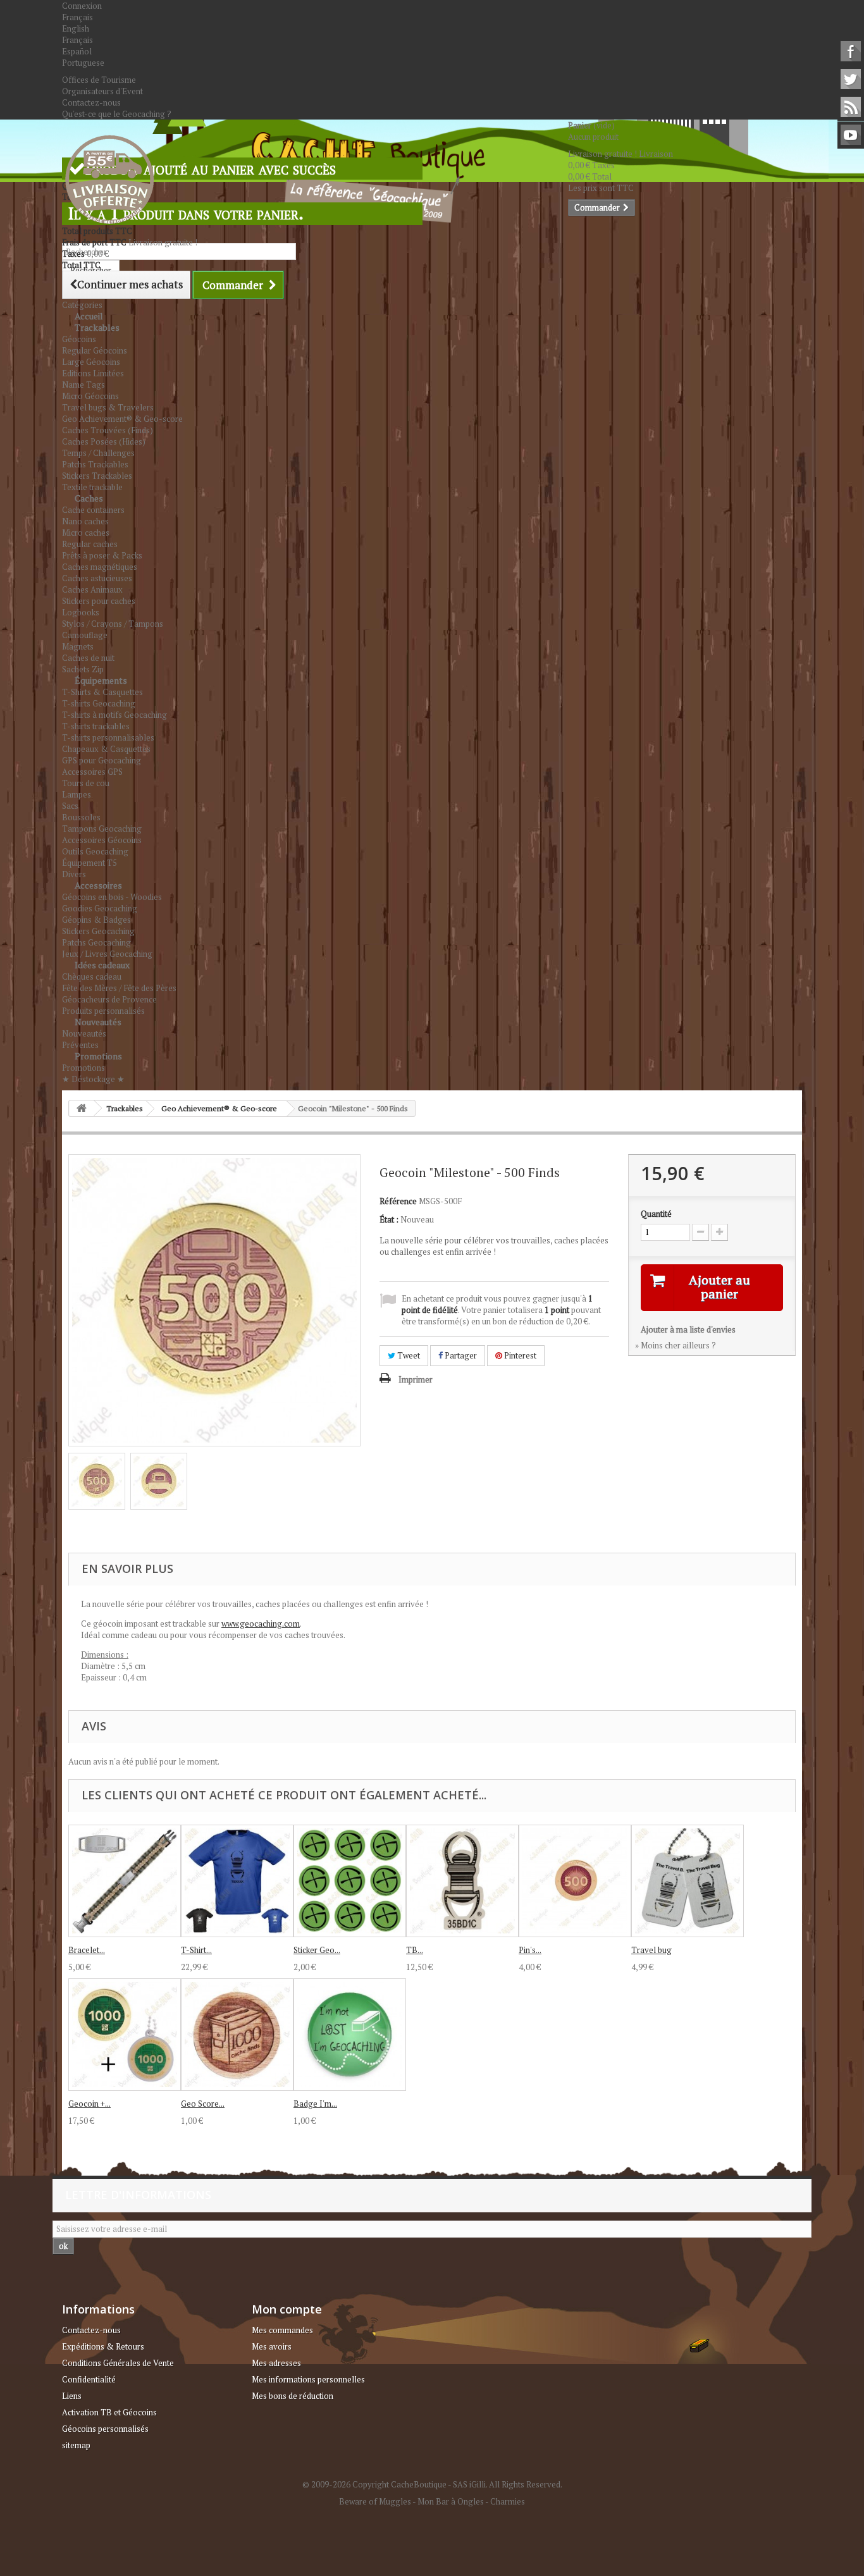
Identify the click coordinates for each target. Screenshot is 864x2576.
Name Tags (83, 385)
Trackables (97, 327)
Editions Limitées (93, 373)
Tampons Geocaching (102, 829)
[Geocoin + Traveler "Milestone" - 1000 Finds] (125, 2035)
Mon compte (287, 2309)
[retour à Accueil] (82, 1108)
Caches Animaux (92, 589)
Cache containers (93, 510)
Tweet (408, 1355)
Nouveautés (98, 1022)
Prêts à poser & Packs (102, 555)
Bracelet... (87, 1950)
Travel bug (651, 1950)
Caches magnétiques (100, 567)
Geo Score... (203, 2104)
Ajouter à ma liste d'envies (688, 1329)
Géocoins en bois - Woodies (112, 897)
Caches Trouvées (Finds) (108, 430)
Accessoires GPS (92, 772)
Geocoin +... (89, 2104)
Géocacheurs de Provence (109, 999)
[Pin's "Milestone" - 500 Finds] (575, 1881)
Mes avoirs (272, 2346)
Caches (89, 498)
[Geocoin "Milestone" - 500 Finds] (97, 1481)
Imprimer (416, 1379)
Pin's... (530, 1950)
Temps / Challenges (98, 453)
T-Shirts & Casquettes (102, 692)
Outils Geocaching (95, 851)
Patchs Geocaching (96, 942)
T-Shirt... (196, 1950)
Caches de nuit (88, 658)
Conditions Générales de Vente (118, 2363)
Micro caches (86, 533)
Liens (72, 2396)
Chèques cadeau (92, 977)
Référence (398, 1201)
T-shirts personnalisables (108, 737)
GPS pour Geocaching (102, 760)
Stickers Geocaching (98, 931)
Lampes (77, 794)
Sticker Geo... (317, 1950)
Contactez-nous (91, 102)
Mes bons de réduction (293, 2396)
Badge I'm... (315, 2104)
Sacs (70, 806)
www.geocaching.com (261, 1624)
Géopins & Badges (96, 920)
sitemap (76, 2445)
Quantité (656, 1214)
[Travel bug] (688, 1881)
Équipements (101, 680)
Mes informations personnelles (308, 2379)
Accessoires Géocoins (102, 840)
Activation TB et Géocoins (109, 2412)
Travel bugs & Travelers (108, 407)
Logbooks (81, 612)
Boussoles (81, 817)
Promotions (98, 1056)
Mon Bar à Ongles (451, 2501)
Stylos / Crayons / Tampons (113, 624)
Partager (460, 1355)
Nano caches (85, 521)
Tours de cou (86, 783)
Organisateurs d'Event (102, 91)
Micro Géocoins (90, 396)
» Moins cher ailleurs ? (676, 1345)
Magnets (78, 646)
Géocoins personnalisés (105, 2429)
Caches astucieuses (97, 578)
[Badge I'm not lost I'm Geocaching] (350, 2035)
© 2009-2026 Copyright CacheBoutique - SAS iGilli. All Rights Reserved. (432, 2484)
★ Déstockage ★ (93, 1079)
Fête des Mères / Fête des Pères (119, 988)
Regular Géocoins (95, 350)
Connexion (82, 6)
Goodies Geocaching (100, 908)
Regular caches (90, 544)
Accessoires (98, 885)
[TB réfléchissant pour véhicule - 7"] (462, 1881)
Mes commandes (282, 2330)
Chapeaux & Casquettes (106, 749)
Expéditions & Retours (103, 2346)
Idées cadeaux (102, 965)
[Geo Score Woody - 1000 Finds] (237, 2035)
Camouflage (85, 635)
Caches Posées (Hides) (104, 441)
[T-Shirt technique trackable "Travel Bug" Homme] (237, 1881)
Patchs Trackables (95, 464)
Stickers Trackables (97, 476)
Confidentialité (89, 2379)
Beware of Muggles (375, 2501)
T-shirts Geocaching (99, 703)
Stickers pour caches (99, 601)
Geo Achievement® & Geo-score (122, 419)
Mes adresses (276, 2363)
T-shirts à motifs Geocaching (114, 715)
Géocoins (79, 339)
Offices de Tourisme (99, 80)
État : (389, 1219)
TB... (415, 1950)
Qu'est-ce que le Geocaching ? (117, 114)
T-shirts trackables (96, 726)
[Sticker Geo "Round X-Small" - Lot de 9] (350, 1881)
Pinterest (519, 1355)
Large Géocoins (91, 362)
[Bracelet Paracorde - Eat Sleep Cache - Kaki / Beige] (125, 1881)
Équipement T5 (89, 863)
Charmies (508, 2501)
